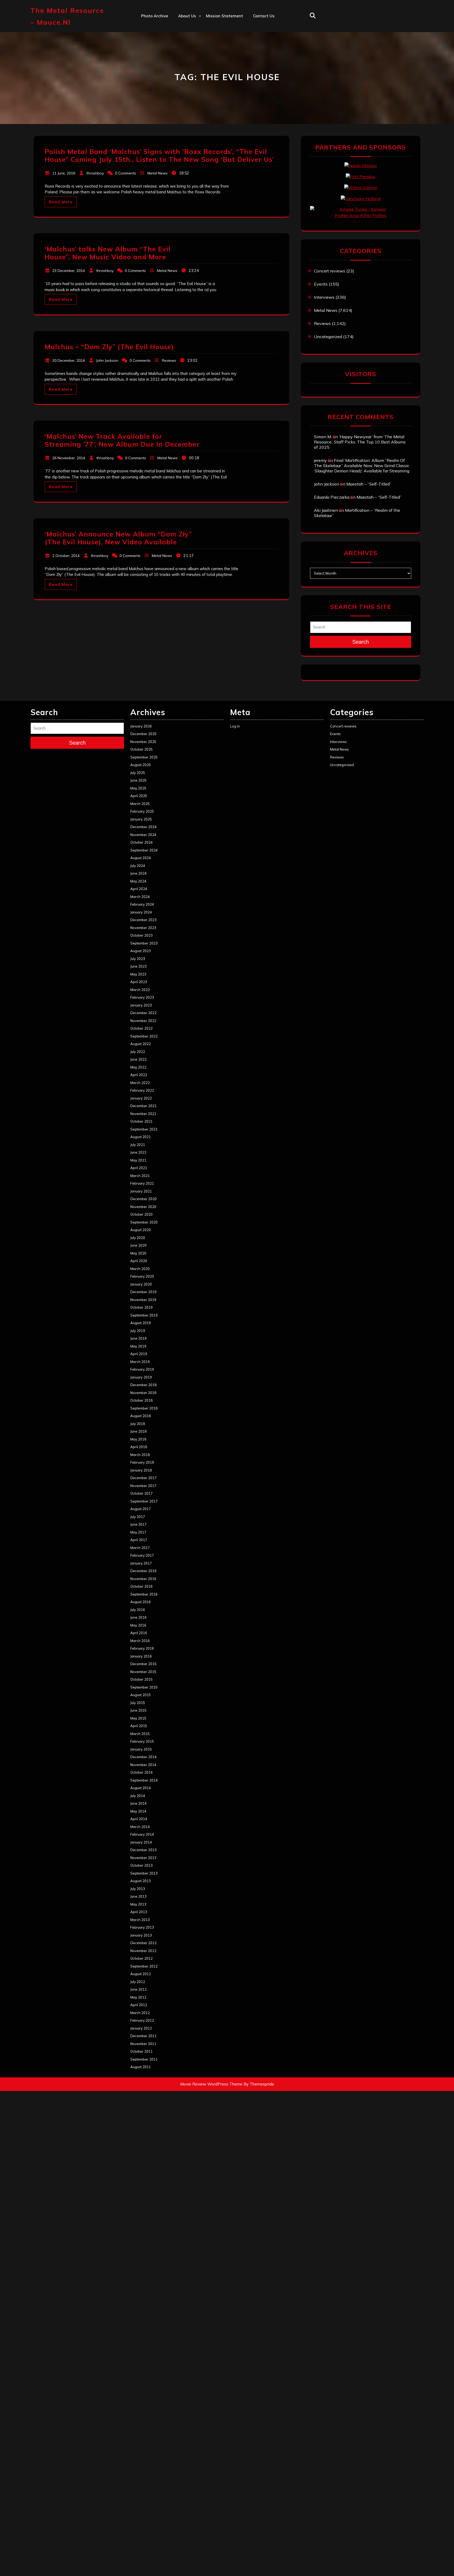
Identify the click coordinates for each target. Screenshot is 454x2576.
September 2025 (144, 757)
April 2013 (139, 1912)
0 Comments (126, 173)
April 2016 (139, 1633)
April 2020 (139, 1261)
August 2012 (141, 1974)
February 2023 (142, 997)
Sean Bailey (190, 95)
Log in (235, 726)
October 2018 (141, 1400)
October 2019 (141, 1307)
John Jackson (107, 360)
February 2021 (142, 1183)
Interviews (324, 297)
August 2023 (141, 951)
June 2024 (138, 873)
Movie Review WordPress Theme (211, 2084)
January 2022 (141, 1098)
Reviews (169, 360)
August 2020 (141, 1230)
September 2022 (144, 1036)
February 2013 (142, 1927)
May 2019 (138, 1346)
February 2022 (142, 1090)
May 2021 (138, 1160)
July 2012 (138, 1982)
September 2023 (144, 943)
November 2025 (143, 742)
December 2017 (143, 1478)
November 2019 (143, 1300)
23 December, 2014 (69, 271)
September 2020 (144, 1222)
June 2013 (138, 1896)
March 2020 (140, 1269)
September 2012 (144, 1966)
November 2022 (143, 1021)
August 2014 (141, 1788)
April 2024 (139, 889)
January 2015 (141, 1749)
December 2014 (143, 1757)
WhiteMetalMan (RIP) (199, 84)
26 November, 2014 (69, 458)
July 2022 (138, 1052)
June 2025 (138, 780)
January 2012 (141, 2028)
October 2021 (141, 1121)
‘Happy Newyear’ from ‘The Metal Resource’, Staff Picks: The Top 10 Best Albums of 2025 (360, 442)
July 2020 (138, 1238)
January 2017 (141, 1563)
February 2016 (142, 1648)
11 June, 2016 (64, 173)
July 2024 (138, 866)
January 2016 (141, 1656)
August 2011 (141, 2067)
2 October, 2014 (66, 556)
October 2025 (141, 749)
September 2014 (144, 1780)
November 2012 (143, 1951)
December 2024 (143, 827)
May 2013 (138, 1904)
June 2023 (138, 966)
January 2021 (141, 1191)
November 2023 (143, 928)
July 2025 (138, 773)
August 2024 (141, 858)
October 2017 (141, 1493)
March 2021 (140, 1176)
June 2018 (138, 1431)
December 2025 (143, 734)
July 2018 (138, 1424)
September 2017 (144, 1501)
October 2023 (141, 935)
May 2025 (138, 788)
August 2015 (141, 1695)
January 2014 (141, 1842)
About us (187, 16)
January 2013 (141, 1935)
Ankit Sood (189, 38)
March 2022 (140, 1083)
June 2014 (138, 1803)
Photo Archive (155, 16)
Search (361, 642)
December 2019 (143, 1292)
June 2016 (138, 1617)
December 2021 (143, 1106)
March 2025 (140, 804)
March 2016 (140, 1641)
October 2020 (141, 1214)
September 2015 (144, 1687)
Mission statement (225, 16)
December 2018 (143, 1385)
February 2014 (142, 1834)
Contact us (264, 16)
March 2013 (140, 1920)
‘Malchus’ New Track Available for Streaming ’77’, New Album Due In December (122, 440)
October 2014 (141, 1772)
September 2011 (144, 2059)
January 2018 (141, 1470)
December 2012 (143, 1943)
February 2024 (142, 904)
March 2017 (140, 1548)
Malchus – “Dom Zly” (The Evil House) (109, 347)
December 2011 (143, 2036)
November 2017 (143, 1486)
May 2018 (138, 1439)
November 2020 (143, 1207)
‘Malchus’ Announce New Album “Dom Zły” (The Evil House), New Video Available (118, 538)
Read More (61, 202)
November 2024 (143, 835)
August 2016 (141, 1602)
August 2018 (141, 1416)
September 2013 (144, 1873)
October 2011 (141, 2051)
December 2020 (143, 1199)
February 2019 (142, 1369)
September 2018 (144, 1408)
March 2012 (140, 2013)
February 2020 (142, 1276)
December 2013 (143, 1850)
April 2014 (139, 1819)
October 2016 (141, 1586)
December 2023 (143, 920)
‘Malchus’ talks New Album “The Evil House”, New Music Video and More (108, 253)
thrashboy (95, 173)
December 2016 (143, 1571)
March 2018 (140, 1455)
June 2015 (138, 1710)
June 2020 (138, 1245)
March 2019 (140, 1362)
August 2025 (141, 765)
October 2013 (141, 1865)
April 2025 (139, 796)
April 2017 (139, 1540)
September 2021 (144, 1129)
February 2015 (142, 1741)
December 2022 (143, 1013)
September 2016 (144, 1594)
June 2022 (138, 1059)
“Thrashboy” (190, 27)
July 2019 (138, 1331)
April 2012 (139, 2005)
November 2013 (143, 1858)
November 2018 (143, 1393)
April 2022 (139, 1075)
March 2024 (140, 897)
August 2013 (141, 1881)
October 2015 (141, 1679)
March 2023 (140, 990)
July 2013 (138, 1889)
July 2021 (138, 1145)
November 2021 (143, 1114)
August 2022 (141, 1044)
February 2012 (142, 2020)
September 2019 (144, 1315)
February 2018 (142, 1462)
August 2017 (141, 1509)
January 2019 (141, 1377)
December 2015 (143, 1664)
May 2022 (138, 1067)
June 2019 (138, 1338)
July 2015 (138, 1703)
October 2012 (141, 1958)
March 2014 (140, 1827)
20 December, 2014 (69, 360)
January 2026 (141, 726)
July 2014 (138, 1796)
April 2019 (139, 1354)
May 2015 (138, 1718)
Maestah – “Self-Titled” (369, 484)
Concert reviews (330, 271)
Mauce (185, 73)
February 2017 (142, 1555)
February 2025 (142, 811)
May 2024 (138, 881)
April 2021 (139, 1168)
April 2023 (139, 982)
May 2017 (138, 1532)
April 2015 (139, 1726)
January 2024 (141, 912)
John (182, 61)
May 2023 (138, 974)
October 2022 (141, 1028)
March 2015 (140, 1734)
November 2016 (143, 1579)
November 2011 (143, 2044)
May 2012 (138, 1997)
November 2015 (143, 1672)
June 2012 (138, 1989)
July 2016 (138, 1610)
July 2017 (138, 1517)
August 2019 (141, 1323)
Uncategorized (328, 337)
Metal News (158, 173)
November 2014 (143, 1765)
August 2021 (141, 1137)
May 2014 (138, 1811)
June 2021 (138, 1152)
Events (321, 284)
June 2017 (138, 1524)
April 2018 (139, 1447)
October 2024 (141, 842)
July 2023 (138, 959)
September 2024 (144, 850)
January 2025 (141, 819)
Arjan (183, 50)
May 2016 (138, 1625)
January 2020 (141, 1284)
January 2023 (141, 1005)
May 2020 (138, 1253)
